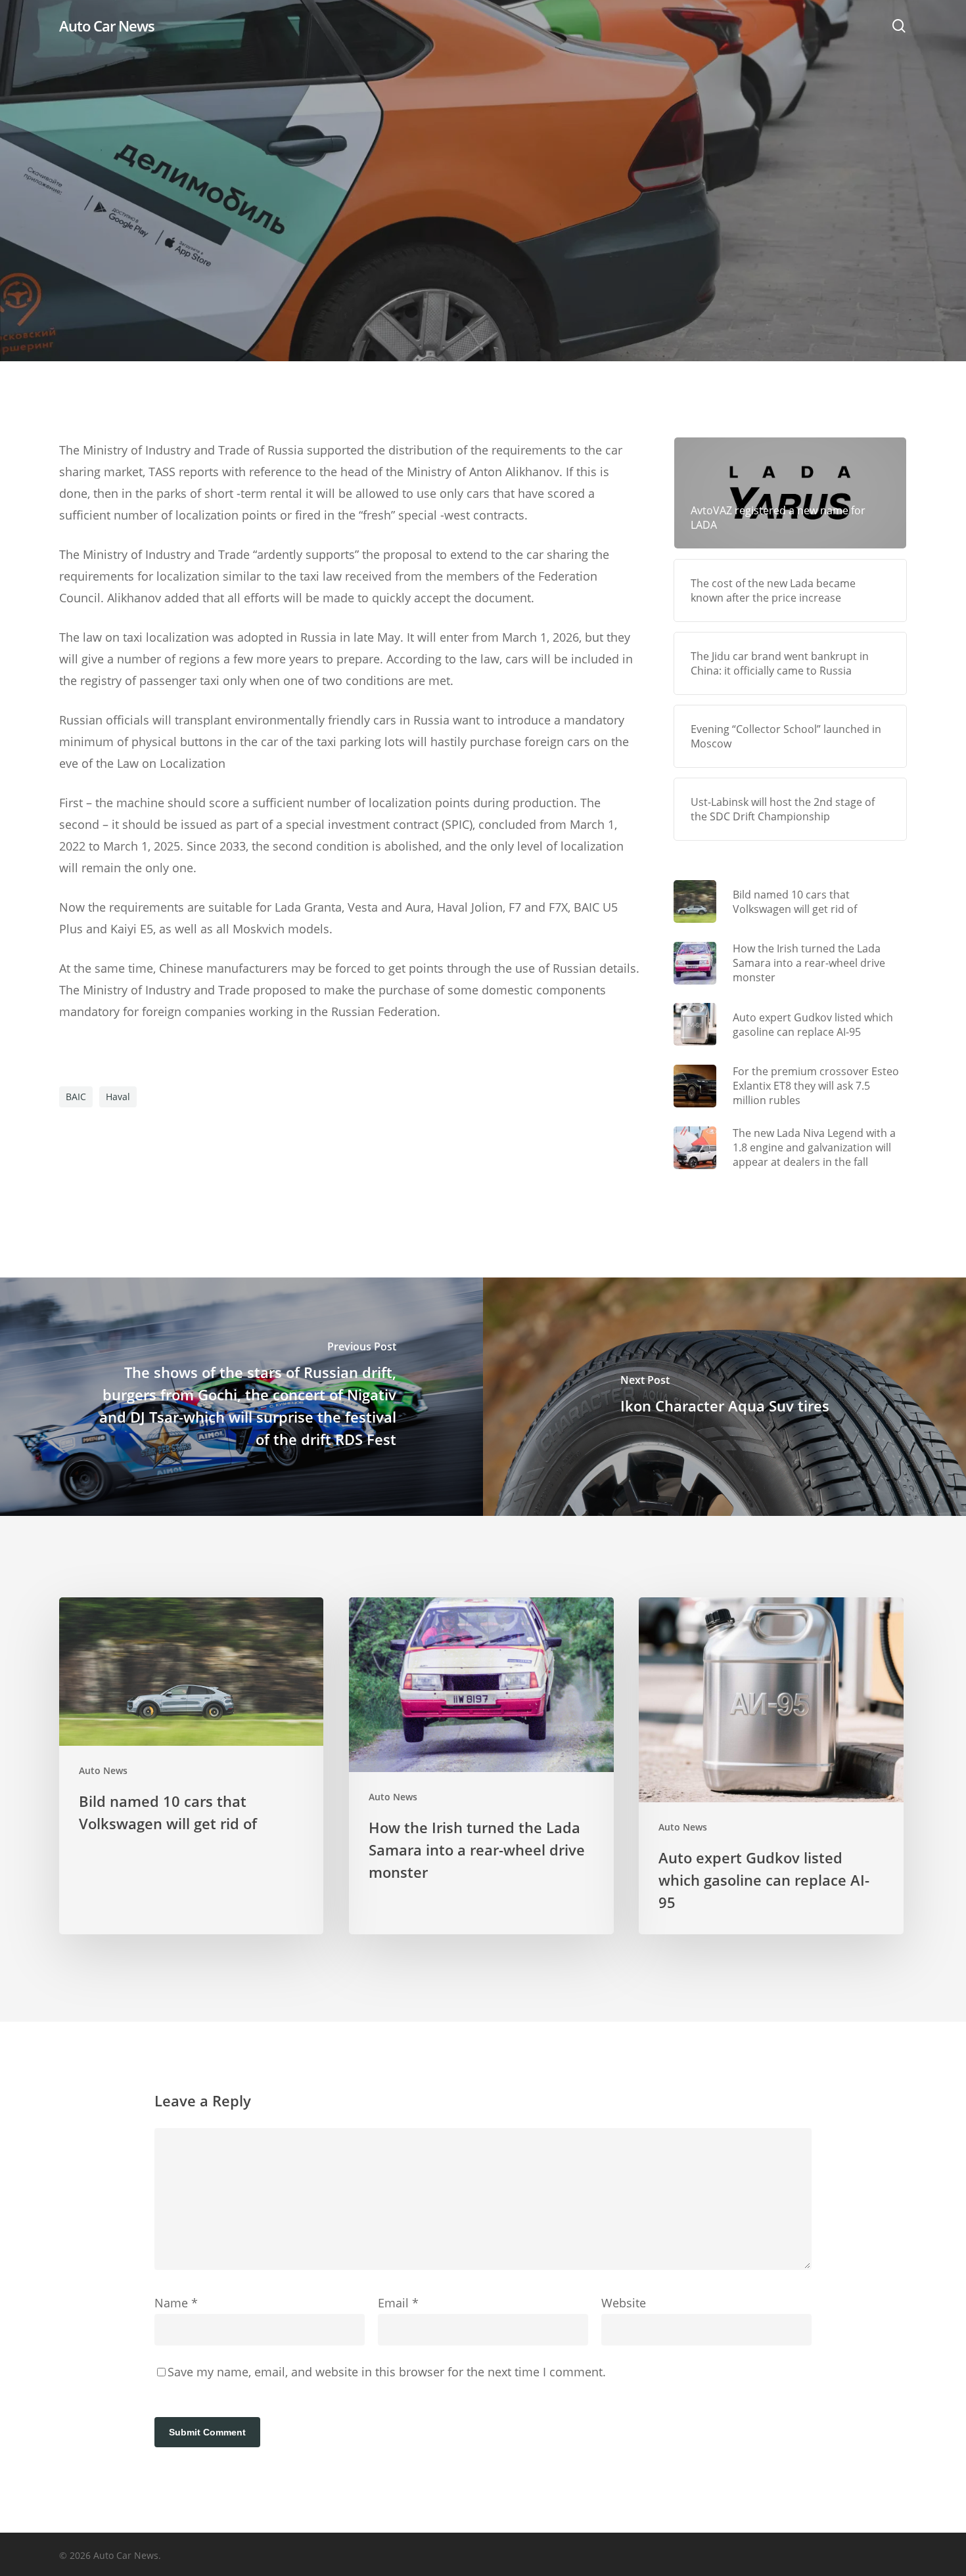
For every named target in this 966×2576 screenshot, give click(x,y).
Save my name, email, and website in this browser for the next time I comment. (387, 2372)
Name (176, 2303)
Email (398, 2303)
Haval (118, 1097)
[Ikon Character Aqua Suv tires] (724, 1397)
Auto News (483, 253)
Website (624, 2303)
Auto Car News (107, 26)
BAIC (76, 1097)
